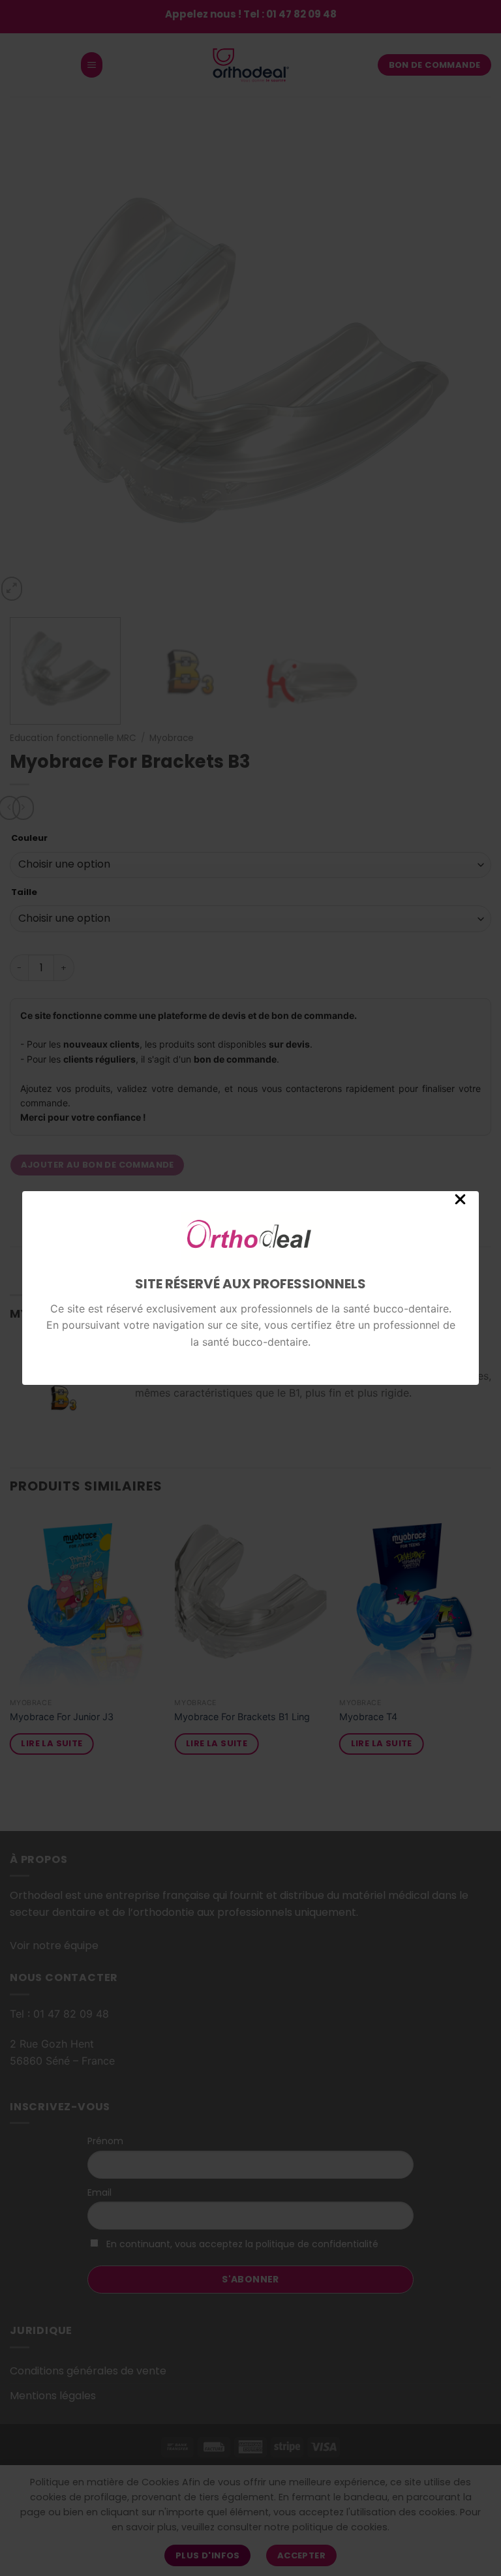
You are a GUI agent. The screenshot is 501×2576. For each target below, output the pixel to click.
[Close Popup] (460, 1204)
